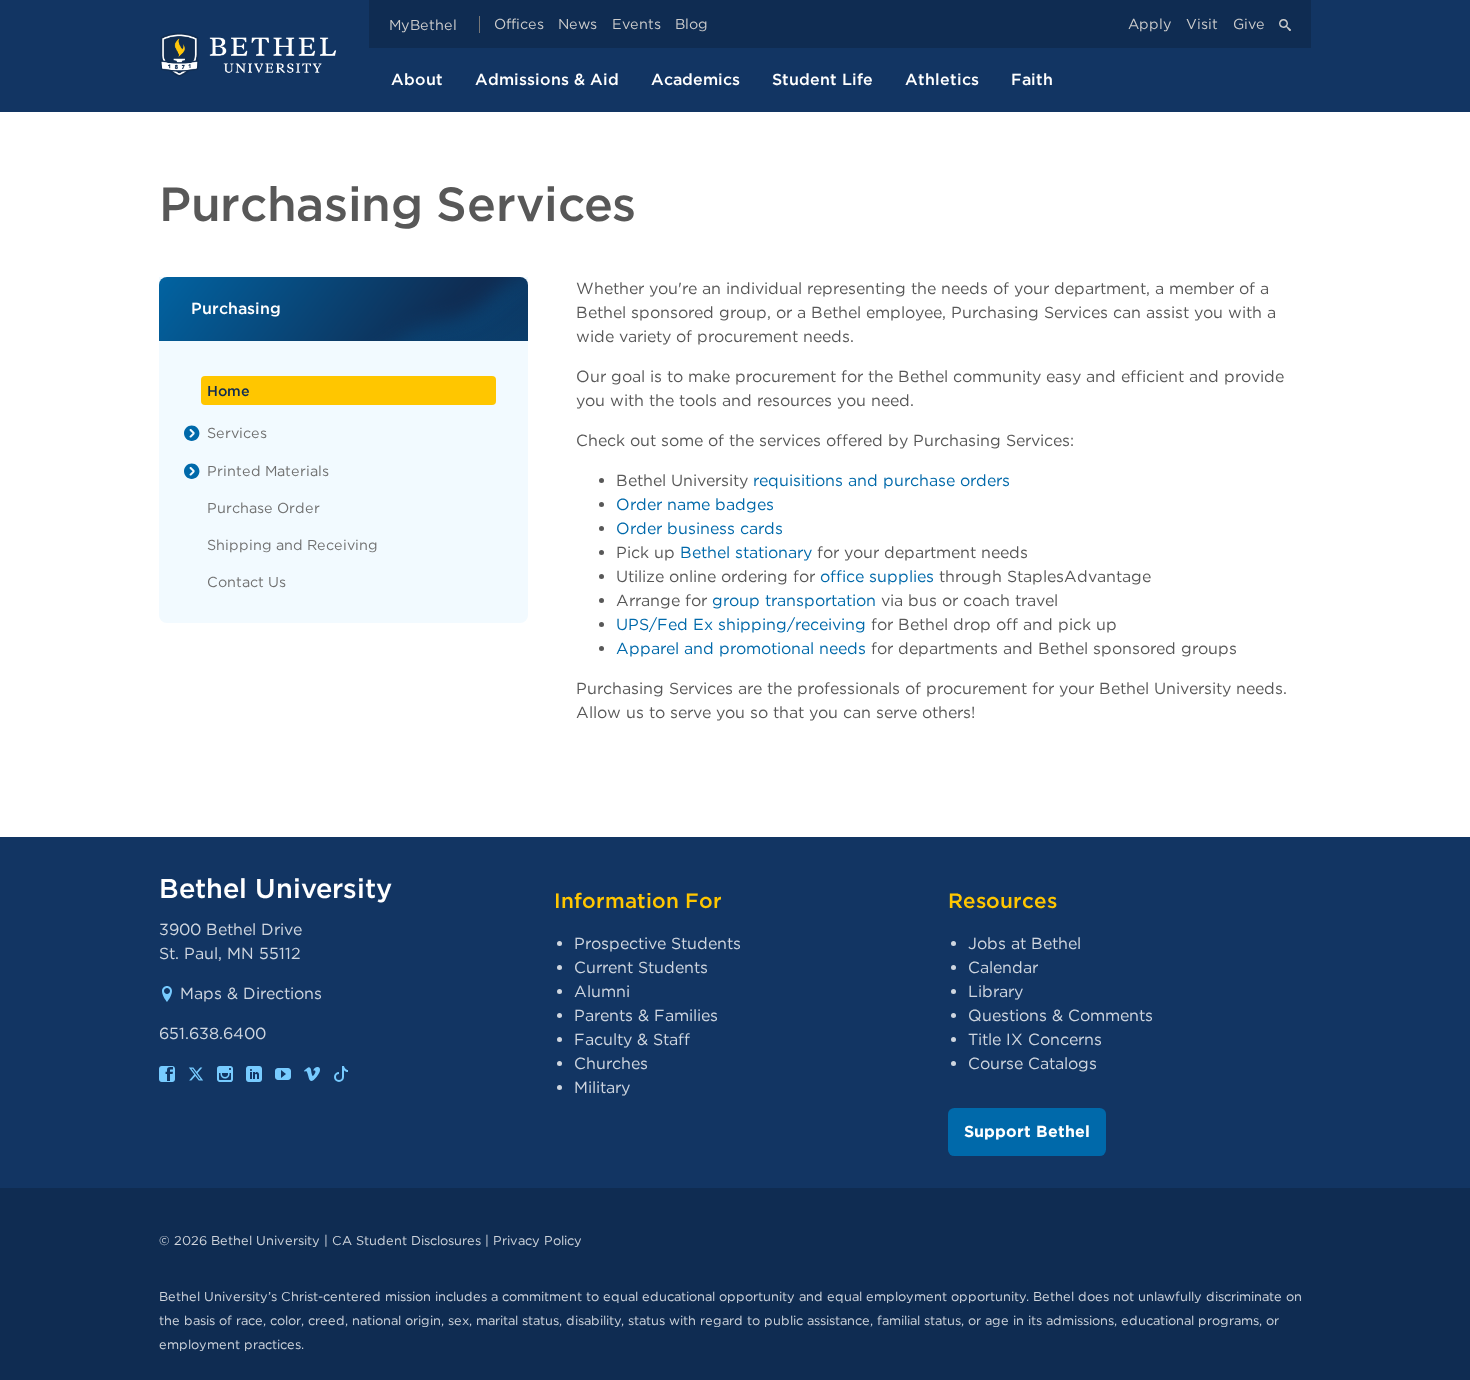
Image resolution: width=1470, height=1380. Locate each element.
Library (995, 991)
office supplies (877, 576)
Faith (1032, 79)
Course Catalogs (1032, 1063)
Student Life (822, 79)
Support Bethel (1027, 1131)
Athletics (942, 79)
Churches (611, 1063)
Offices (519, 24)
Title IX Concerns (1035, 1039)
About (417, 79)
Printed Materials (268, 470)
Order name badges (695, 504)
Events (636, 24)
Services (237, 432)
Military (602, 1087)
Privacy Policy (537, 1240)
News (577, 24)
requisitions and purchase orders (881, 480)
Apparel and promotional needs (741, 648)
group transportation (794, 600)
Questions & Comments (1060, 1015)
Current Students (641, 967)
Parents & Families (646, 1015)
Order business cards (699, 528)
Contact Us (246, 581)
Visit (1202, 24)
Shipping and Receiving (292, 544)
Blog (691, 24)
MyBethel (423, 24)
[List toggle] (192, 433)
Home (228, 390)
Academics (695, 79)
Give (1249, 24)
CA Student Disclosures (406, 1240)
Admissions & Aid (547, 79)
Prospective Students (657, 943)
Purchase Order (263, 507)
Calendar (1003, 967)
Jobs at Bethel (1024, 943)
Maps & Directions (251, 993)
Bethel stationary (746, 552)
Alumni (602, 991)
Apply (1150, 24)
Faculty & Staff (632, 1039)
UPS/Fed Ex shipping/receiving (741, 624)
